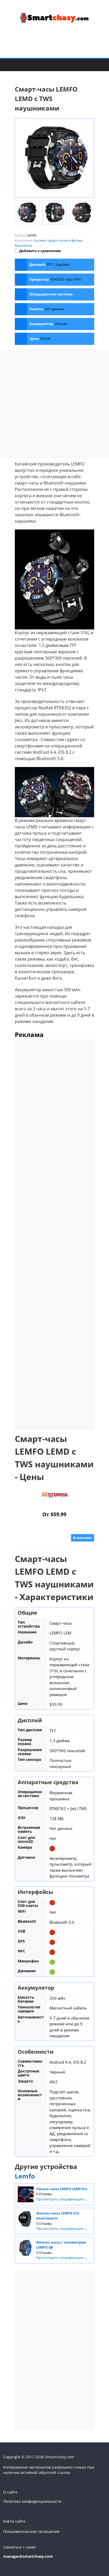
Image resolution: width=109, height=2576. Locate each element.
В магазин (83, 1538)
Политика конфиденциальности (32, 2501)
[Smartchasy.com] (9, 65)
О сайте (10, 2492)
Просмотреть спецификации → (62, 2199)
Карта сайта (14, 2521)
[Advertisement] (54, 404)
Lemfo (25, 2176)
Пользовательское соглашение (31, 2531)
